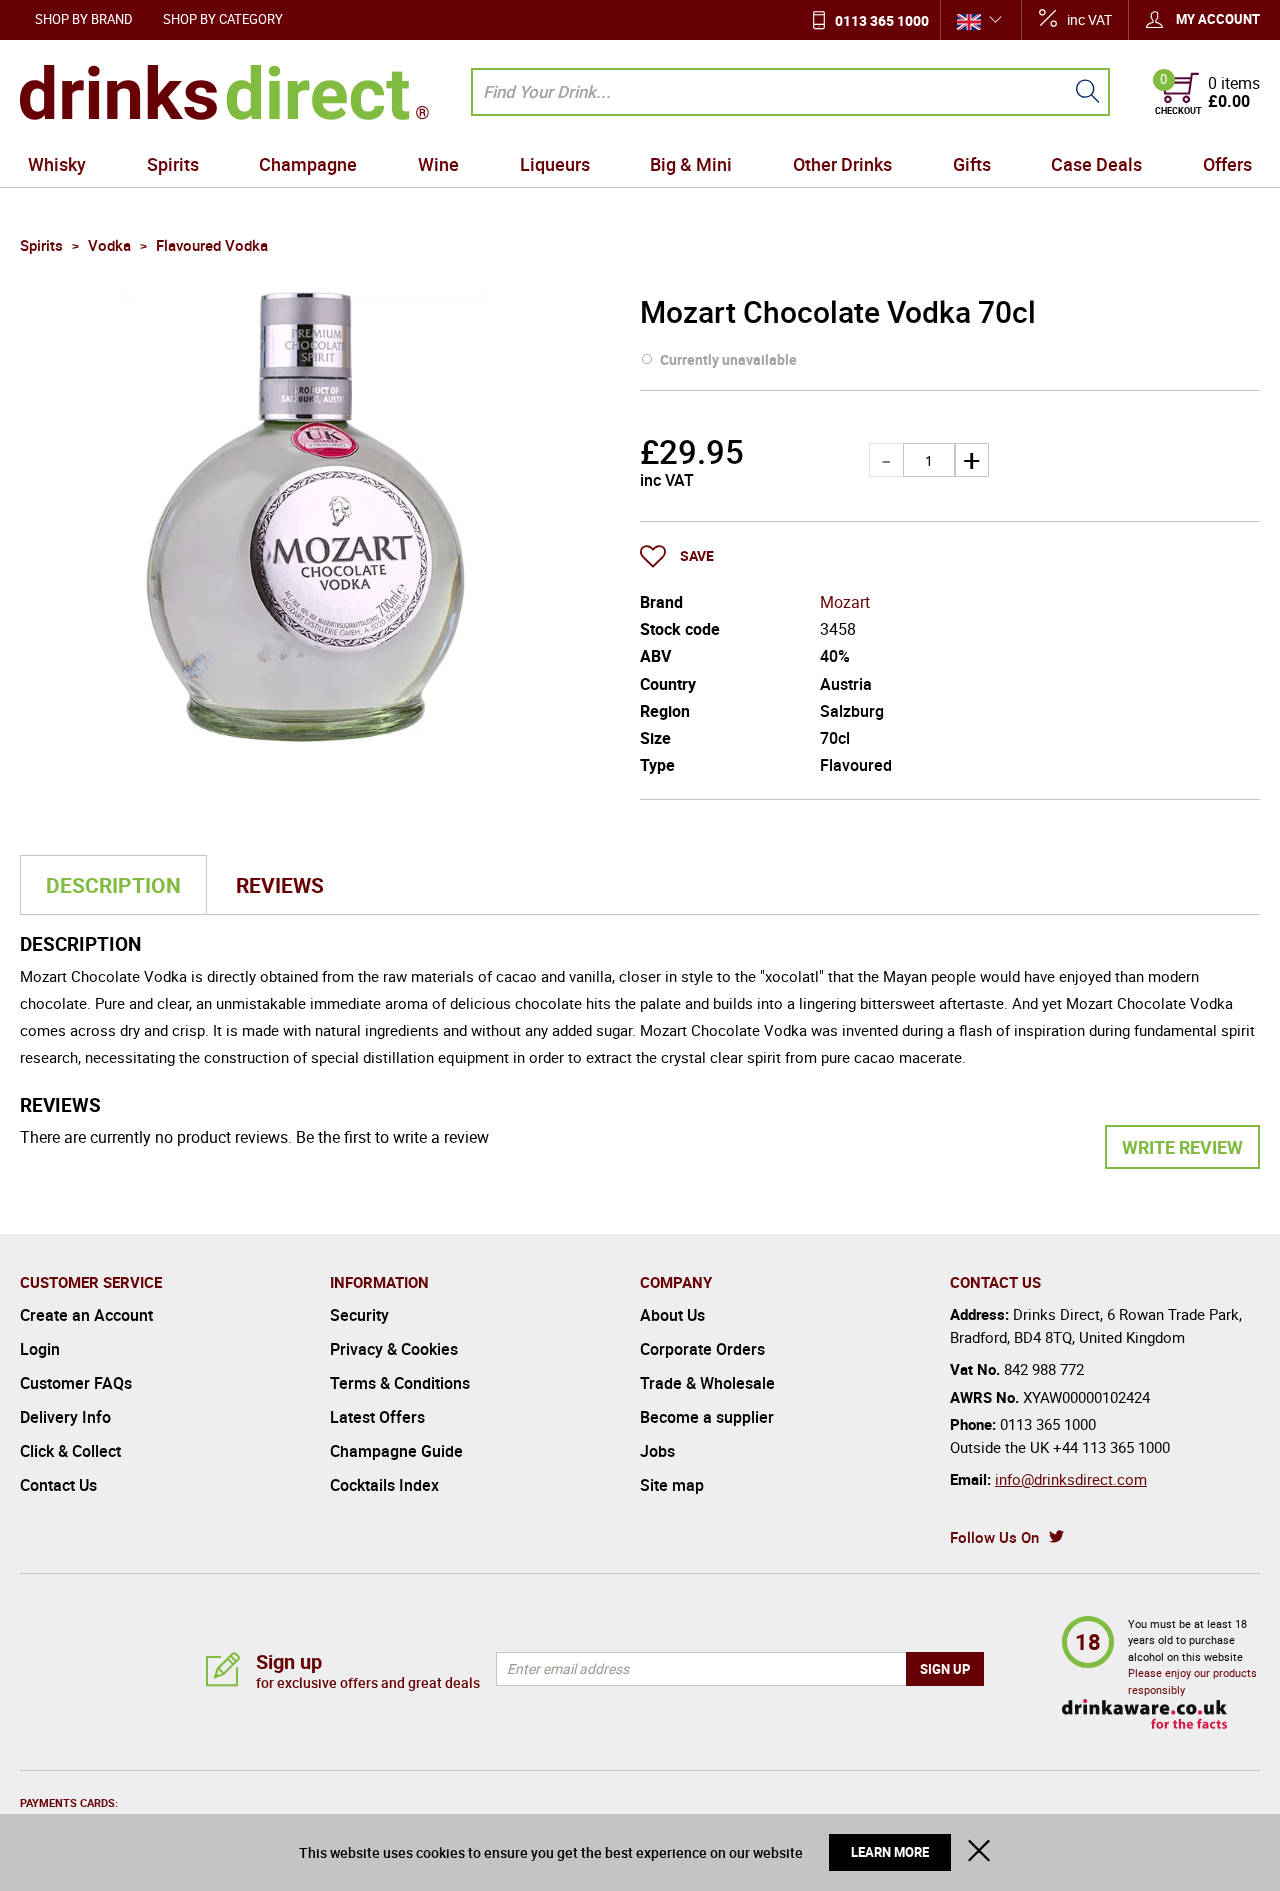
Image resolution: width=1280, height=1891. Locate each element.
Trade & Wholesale (707, 1383)
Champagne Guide (396, 1451)
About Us (672, 1315)
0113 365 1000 (882, 20)
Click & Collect (70, 1451)
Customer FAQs (76, 1383)
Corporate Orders (702, 1349)
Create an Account (86, 1315)
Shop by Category (223, 19)
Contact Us (58, 1485)
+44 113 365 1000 (1111, 1447)
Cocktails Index (384, 1485)
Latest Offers (377, 1417)
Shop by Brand (84, 19)
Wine (438, 164)
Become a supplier (707, 1417)
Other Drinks (842, 164)
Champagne (308, 164)
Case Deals (1096, 164)
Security (359, 1315)
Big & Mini (691, 164)
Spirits (173, 164)
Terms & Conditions (400, 1383)
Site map (672, 1485)
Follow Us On (994, 1537)
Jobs (657, 1451)
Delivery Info (65, 1417)
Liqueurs (555, 164)
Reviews (280, 885)
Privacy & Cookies (394, 1349)
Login (40, 1349)
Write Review (1182, 1147)
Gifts (972, 164)
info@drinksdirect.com (1071, 1479)
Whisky (57, 164)
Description (113, 885)
